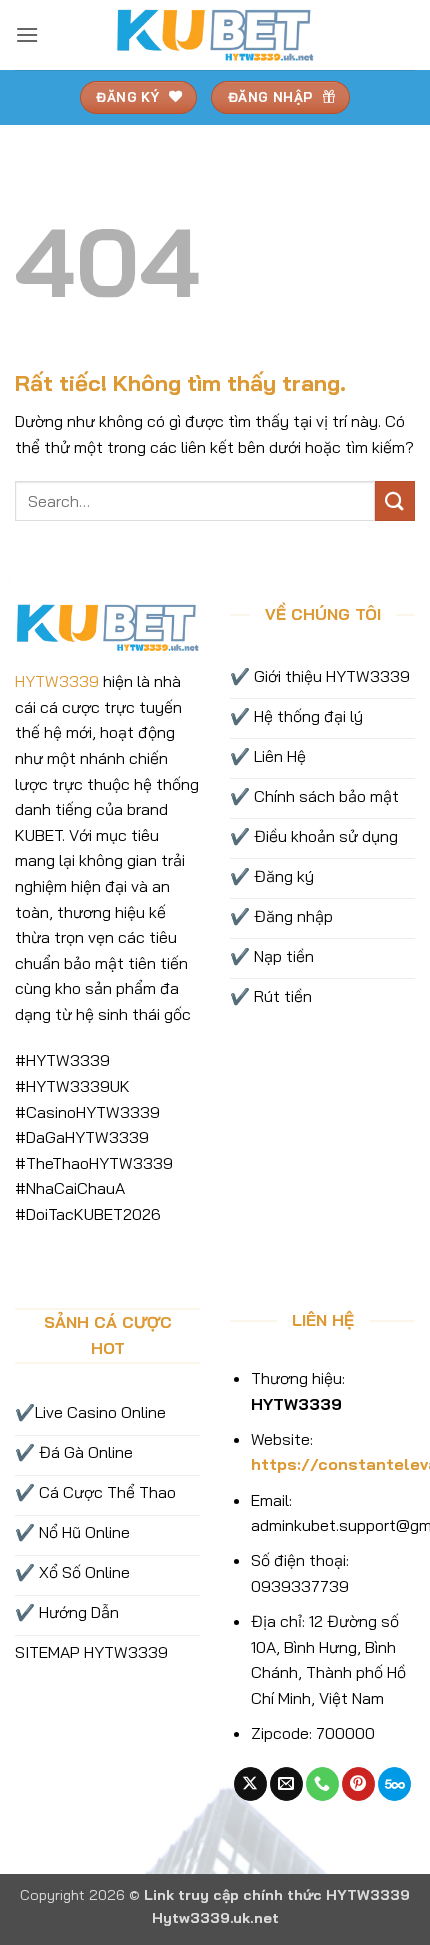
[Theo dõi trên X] (250, 1784)
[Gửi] (395, 500)
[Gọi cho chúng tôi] (322, 1784)
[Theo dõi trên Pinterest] (358, 1784)
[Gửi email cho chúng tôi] (286, 1784)
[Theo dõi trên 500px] (394, 1784)
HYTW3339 (57, 681)
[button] (27, 34)
